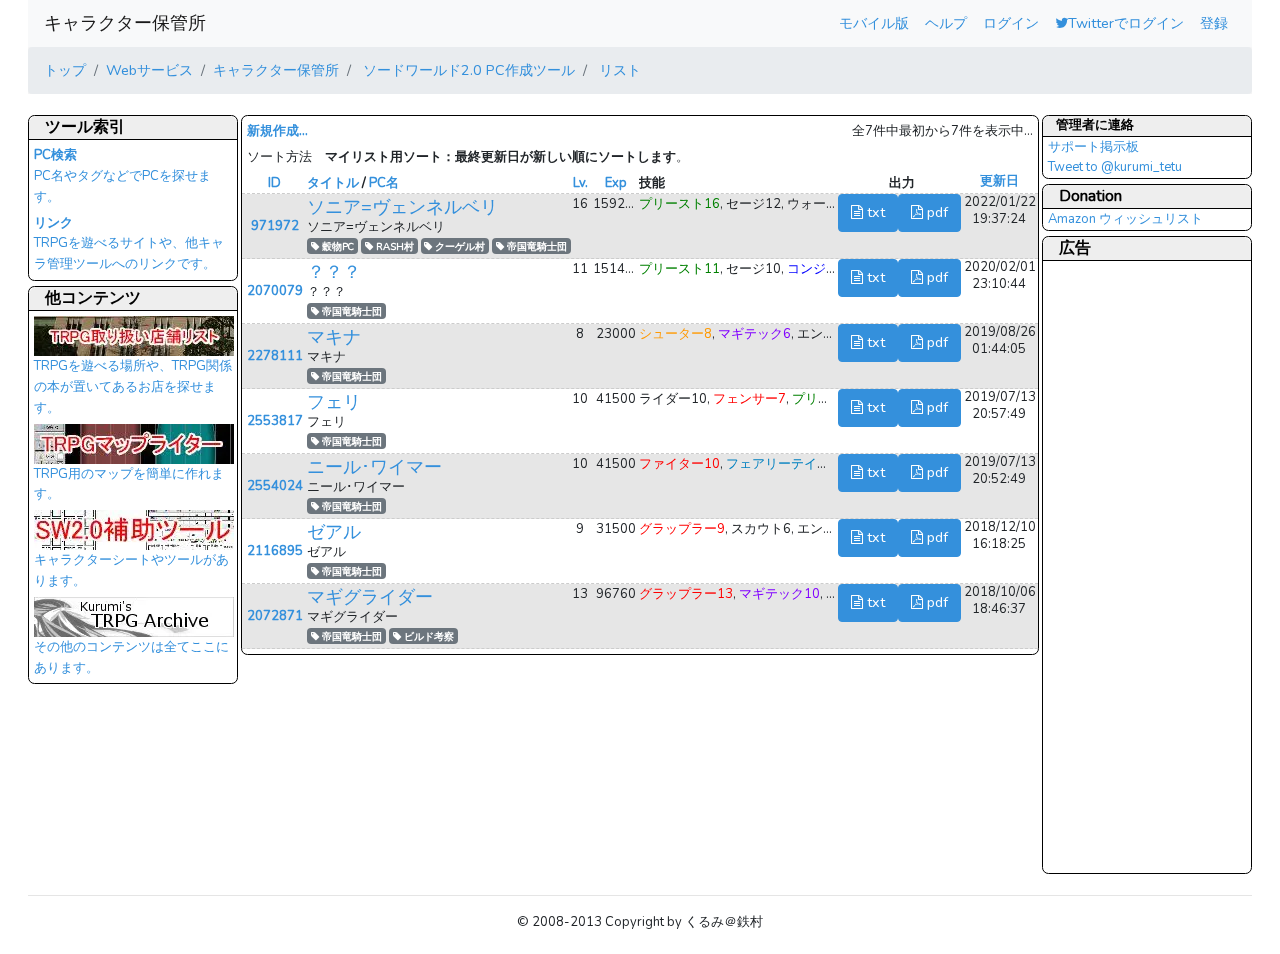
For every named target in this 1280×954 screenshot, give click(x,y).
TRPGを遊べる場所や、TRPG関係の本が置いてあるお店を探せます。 (133, 386)
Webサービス (149, 70)
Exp (616, 183)
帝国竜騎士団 (535, 246)
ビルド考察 (427, 636)
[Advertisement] (1128, 566)
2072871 (275, 616)
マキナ (334, 337)
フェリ (334, 402)
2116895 (275, 551)
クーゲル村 (458, 246)
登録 (1214, 23)
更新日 (999, 181)
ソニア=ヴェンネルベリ (402, 207)
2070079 (275, 291)
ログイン (1011, 23)
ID (274, 183)
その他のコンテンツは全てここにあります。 (131, 657)
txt (874, 212)
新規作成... (277, 131)
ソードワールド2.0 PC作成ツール (467, 70)
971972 (275, 226)
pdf (935, 212)
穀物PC (336, 246)
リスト (618, 70)
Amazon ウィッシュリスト (1125, 219)
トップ (65, 70)
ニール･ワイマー (374, 467)
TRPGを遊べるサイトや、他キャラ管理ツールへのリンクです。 (129, 244)
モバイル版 (874, 23)
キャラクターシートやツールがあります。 (131, 570)
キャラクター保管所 (125, 23)
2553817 (275, 421)
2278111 (275, 356)
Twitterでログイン (1126, 23)
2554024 (275, 486)
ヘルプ (946, 23)
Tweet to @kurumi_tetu (1115, 167)
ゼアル (334, 532)
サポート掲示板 (1093, 147)
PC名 (384, 183)
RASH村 (393, 246)
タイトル (333, 183)
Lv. (580, 183)
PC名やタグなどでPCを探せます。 (122, 176)
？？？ (334, 272)
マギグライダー (370, 597)
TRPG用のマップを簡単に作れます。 (129, 484)
